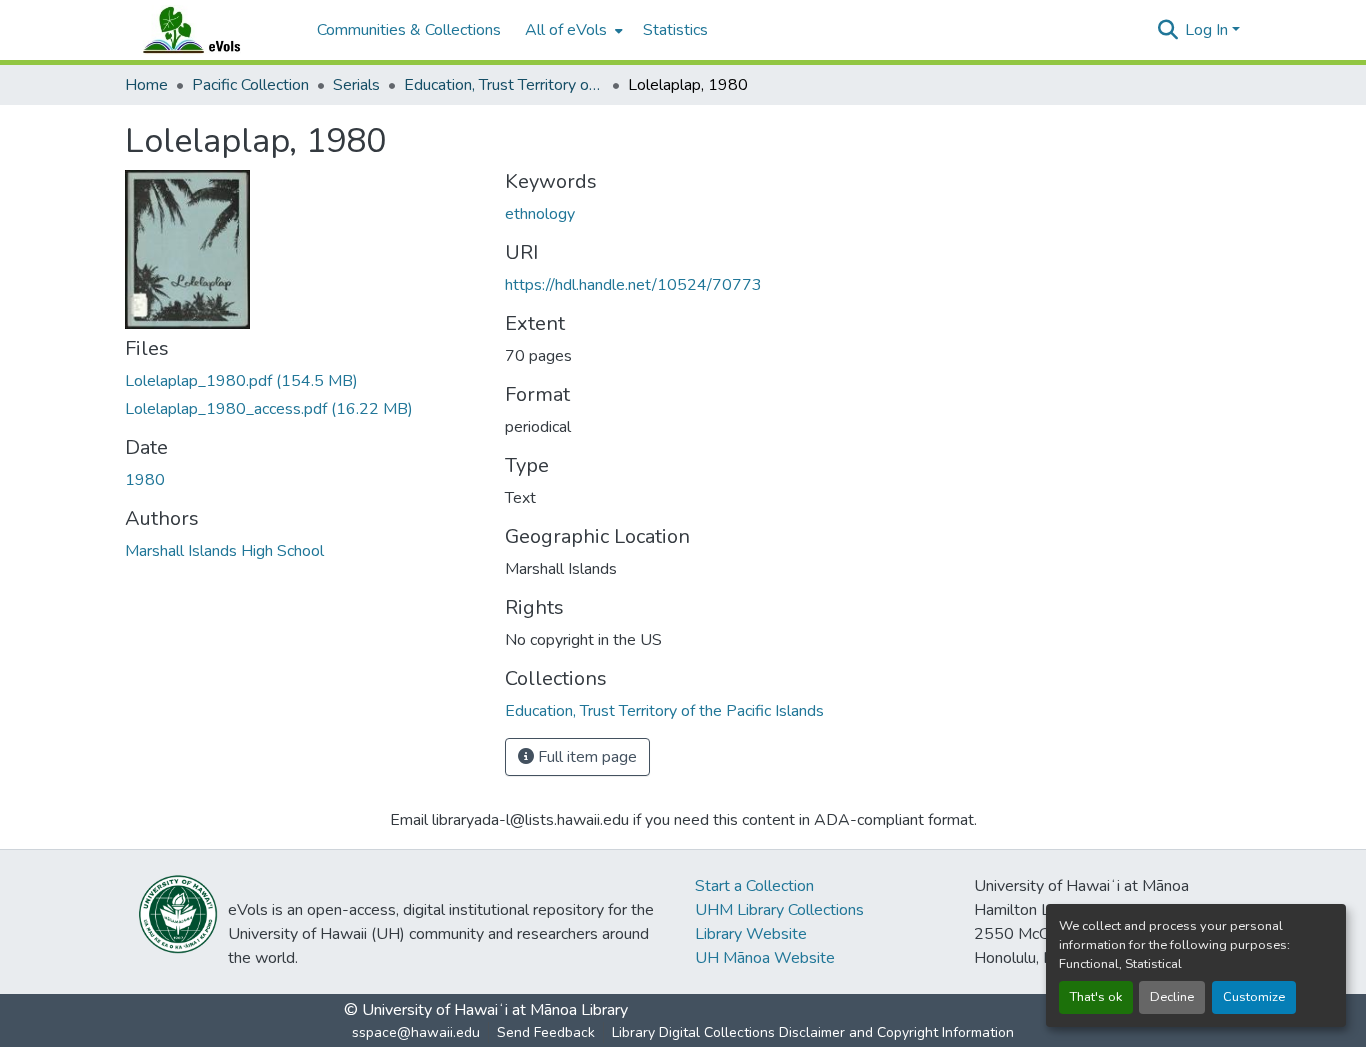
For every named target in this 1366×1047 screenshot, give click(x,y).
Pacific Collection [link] (250, 85)
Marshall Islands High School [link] (224, 551)
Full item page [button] (585, 757)
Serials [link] (356, 85)
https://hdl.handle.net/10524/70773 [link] (633, 285)
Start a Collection (754, 886)
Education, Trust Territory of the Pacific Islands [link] (504, 85)
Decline (1172, 997)
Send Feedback (546, 1032)
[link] (303, 381)
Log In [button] (1208, 30)
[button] (211, 30)
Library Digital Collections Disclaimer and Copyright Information (813, 1032)
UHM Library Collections (779, 910)
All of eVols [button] (566, 30)
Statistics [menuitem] (675, 30)
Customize (1254, 997)
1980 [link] (145, 480)
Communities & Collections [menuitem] (409, 30)
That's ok (1096, 997)
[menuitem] (572, 30)
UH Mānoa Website (765, 958)
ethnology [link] (540, 214)
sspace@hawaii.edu (416, 1032)
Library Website (751, 934)
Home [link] (146, 85)
